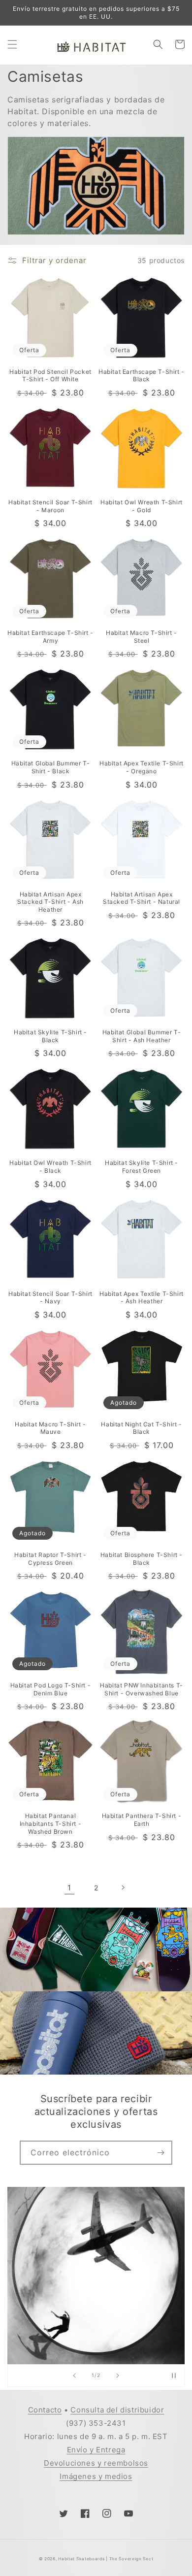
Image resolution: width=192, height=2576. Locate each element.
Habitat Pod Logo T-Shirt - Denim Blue (51, 1689)
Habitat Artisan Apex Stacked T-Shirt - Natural (142, 898)
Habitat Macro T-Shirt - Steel (142, 637)
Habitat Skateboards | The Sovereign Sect (106, 2559)
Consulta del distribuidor (117, 2410)
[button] (12, 44)
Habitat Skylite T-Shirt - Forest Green (142, 1167)
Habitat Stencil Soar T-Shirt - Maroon (50, 506)
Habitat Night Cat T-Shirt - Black (141, 1428)
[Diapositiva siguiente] (118, 2376)
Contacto (45, 2410)
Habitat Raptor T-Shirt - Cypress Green (50, 1559)
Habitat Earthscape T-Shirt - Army (50, 637)
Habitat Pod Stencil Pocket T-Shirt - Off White (50, 376)
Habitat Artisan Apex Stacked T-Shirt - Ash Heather (50, 902)
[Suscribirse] (160, 2153)
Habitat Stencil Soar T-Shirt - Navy (50, 1298)
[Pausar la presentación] (174, 2376)
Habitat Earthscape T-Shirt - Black (142, 376)
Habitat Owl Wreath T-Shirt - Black (50, 1167)
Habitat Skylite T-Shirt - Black (50, 1036)
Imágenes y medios (96, 2476)
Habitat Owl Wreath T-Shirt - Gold (142, 506)
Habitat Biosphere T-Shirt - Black (142, 1559)
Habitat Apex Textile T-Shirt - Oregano (142, 767)
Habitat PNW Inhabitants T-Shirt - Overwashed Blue (142, 1689)
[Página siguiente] (123, 1887)
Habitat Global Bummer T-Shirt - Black (50, 767)
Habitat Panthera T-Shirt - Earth (142, 1820)
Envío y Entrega (96, 2450)
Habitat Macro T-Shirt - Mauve (50, 1428)
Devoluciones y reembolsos (96, 2463)
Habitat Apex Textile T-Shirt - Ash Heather (142, 1298)
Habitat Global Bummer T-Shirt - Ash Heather (142, 1036)
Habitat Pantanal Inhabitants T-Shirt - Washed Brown (51, 1823)
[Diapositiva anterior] (74, 2376)
